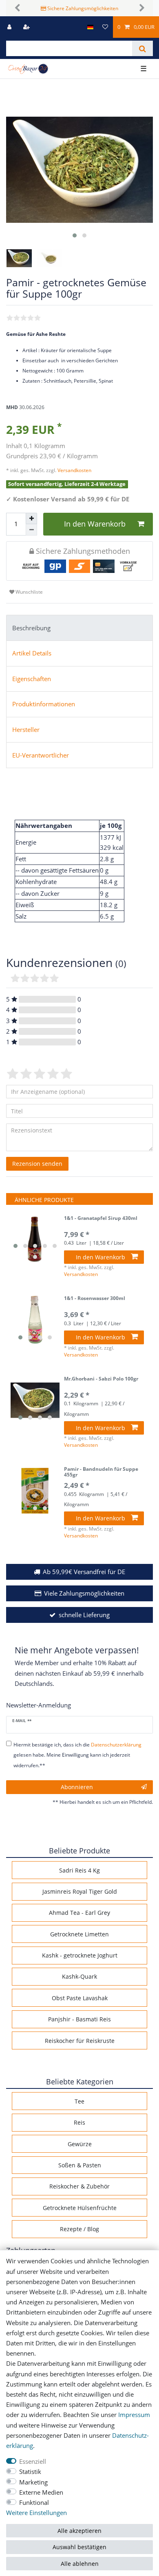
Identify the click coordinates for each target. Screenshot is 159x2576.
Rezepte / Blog (79, 2229)
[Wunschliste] (105, 27)
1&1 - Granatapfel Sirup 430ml (101, 1218)
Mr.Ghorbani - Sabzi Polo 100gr (101, 1379)
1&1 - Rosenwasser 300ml (95, 1299)
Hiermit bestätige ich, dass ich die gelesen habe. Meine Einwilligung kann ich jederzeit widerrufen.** (77, 1755)
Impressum (134, 2415)
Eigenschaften (32, 679)
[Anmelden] (10, 27)
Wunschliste (29, 592)
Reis (79, 2122)
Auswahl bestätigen (79, 2547)
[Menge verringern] (31, 530)
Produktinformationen (44, 704)
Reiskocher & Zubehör (79, 2186)
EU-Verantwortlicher (41, 755)
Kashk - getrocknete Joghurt (80, 1955)
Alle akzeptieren (79, 2531)
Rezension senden (37, 1164)
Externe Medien (41, 2492)
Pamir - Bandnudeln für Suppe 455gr (101, 1472)
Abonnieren (77, 1787)
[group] (35, 1240)
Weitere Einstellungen (36, 2513)
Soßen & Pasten (80, 2165)
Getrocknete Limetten (79, 1934)
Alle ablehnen (80, 2564)
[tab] (79, 628)
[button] (17, 8)
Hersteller (26, 730)
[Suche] (142, 48)
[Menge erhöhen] (31, 518)
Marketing (33, 2482)
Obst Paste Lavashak (80, 1998)
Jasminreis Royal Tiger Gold (80, 1891)
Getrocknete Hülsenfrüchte (80, 2208)
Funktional (34, 2503)
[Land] (90, 27)
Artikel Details (32, 653)
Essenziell (33, 2462)
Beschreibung (31, 628)
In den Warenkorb (95, 524)
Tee (79, 2101)
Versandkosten (74, 470)
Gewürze (80, 2144)
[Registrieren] (27, 27)
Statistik (30, 2472)
